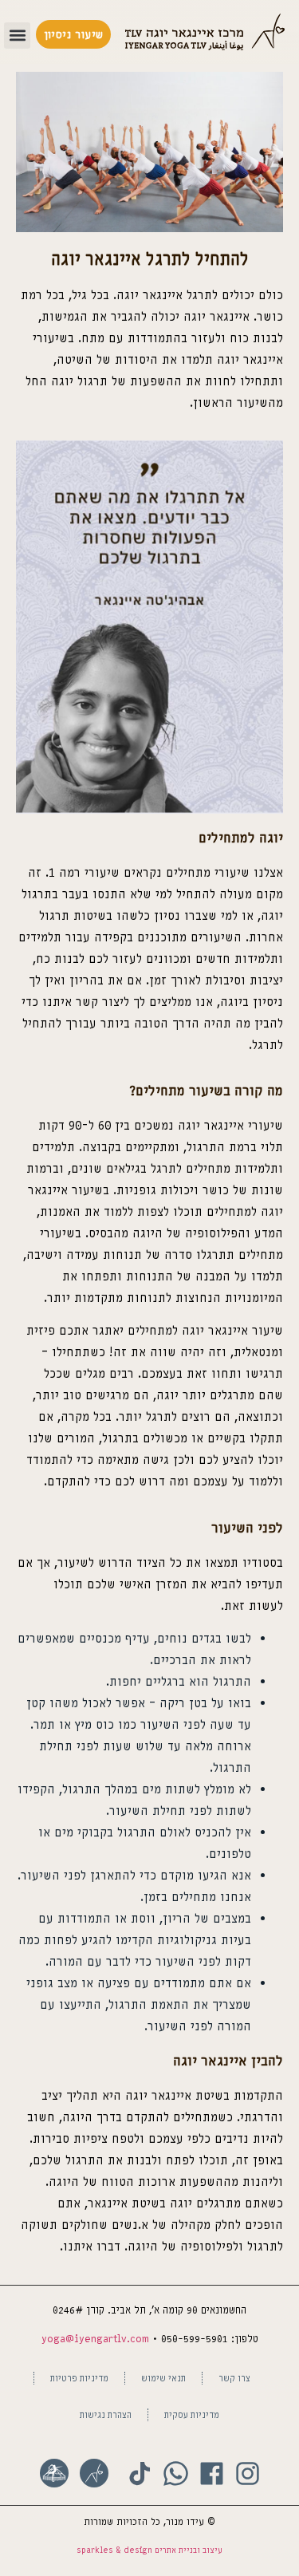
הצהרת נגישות (106, 2414)
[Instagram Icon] (248, 2473)
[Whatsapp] (176, 2473)
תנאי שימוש (163, 2378)
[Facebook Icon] (212, 2473)
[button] (17, 36)
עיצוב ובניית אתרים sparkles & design (149, 2550)
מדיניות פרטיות (79, 2378)
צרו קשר (234, 2378)
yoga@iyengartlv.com (95, 2339)
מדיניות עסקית (192, 2414)
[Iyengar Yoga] (94, 2473)
